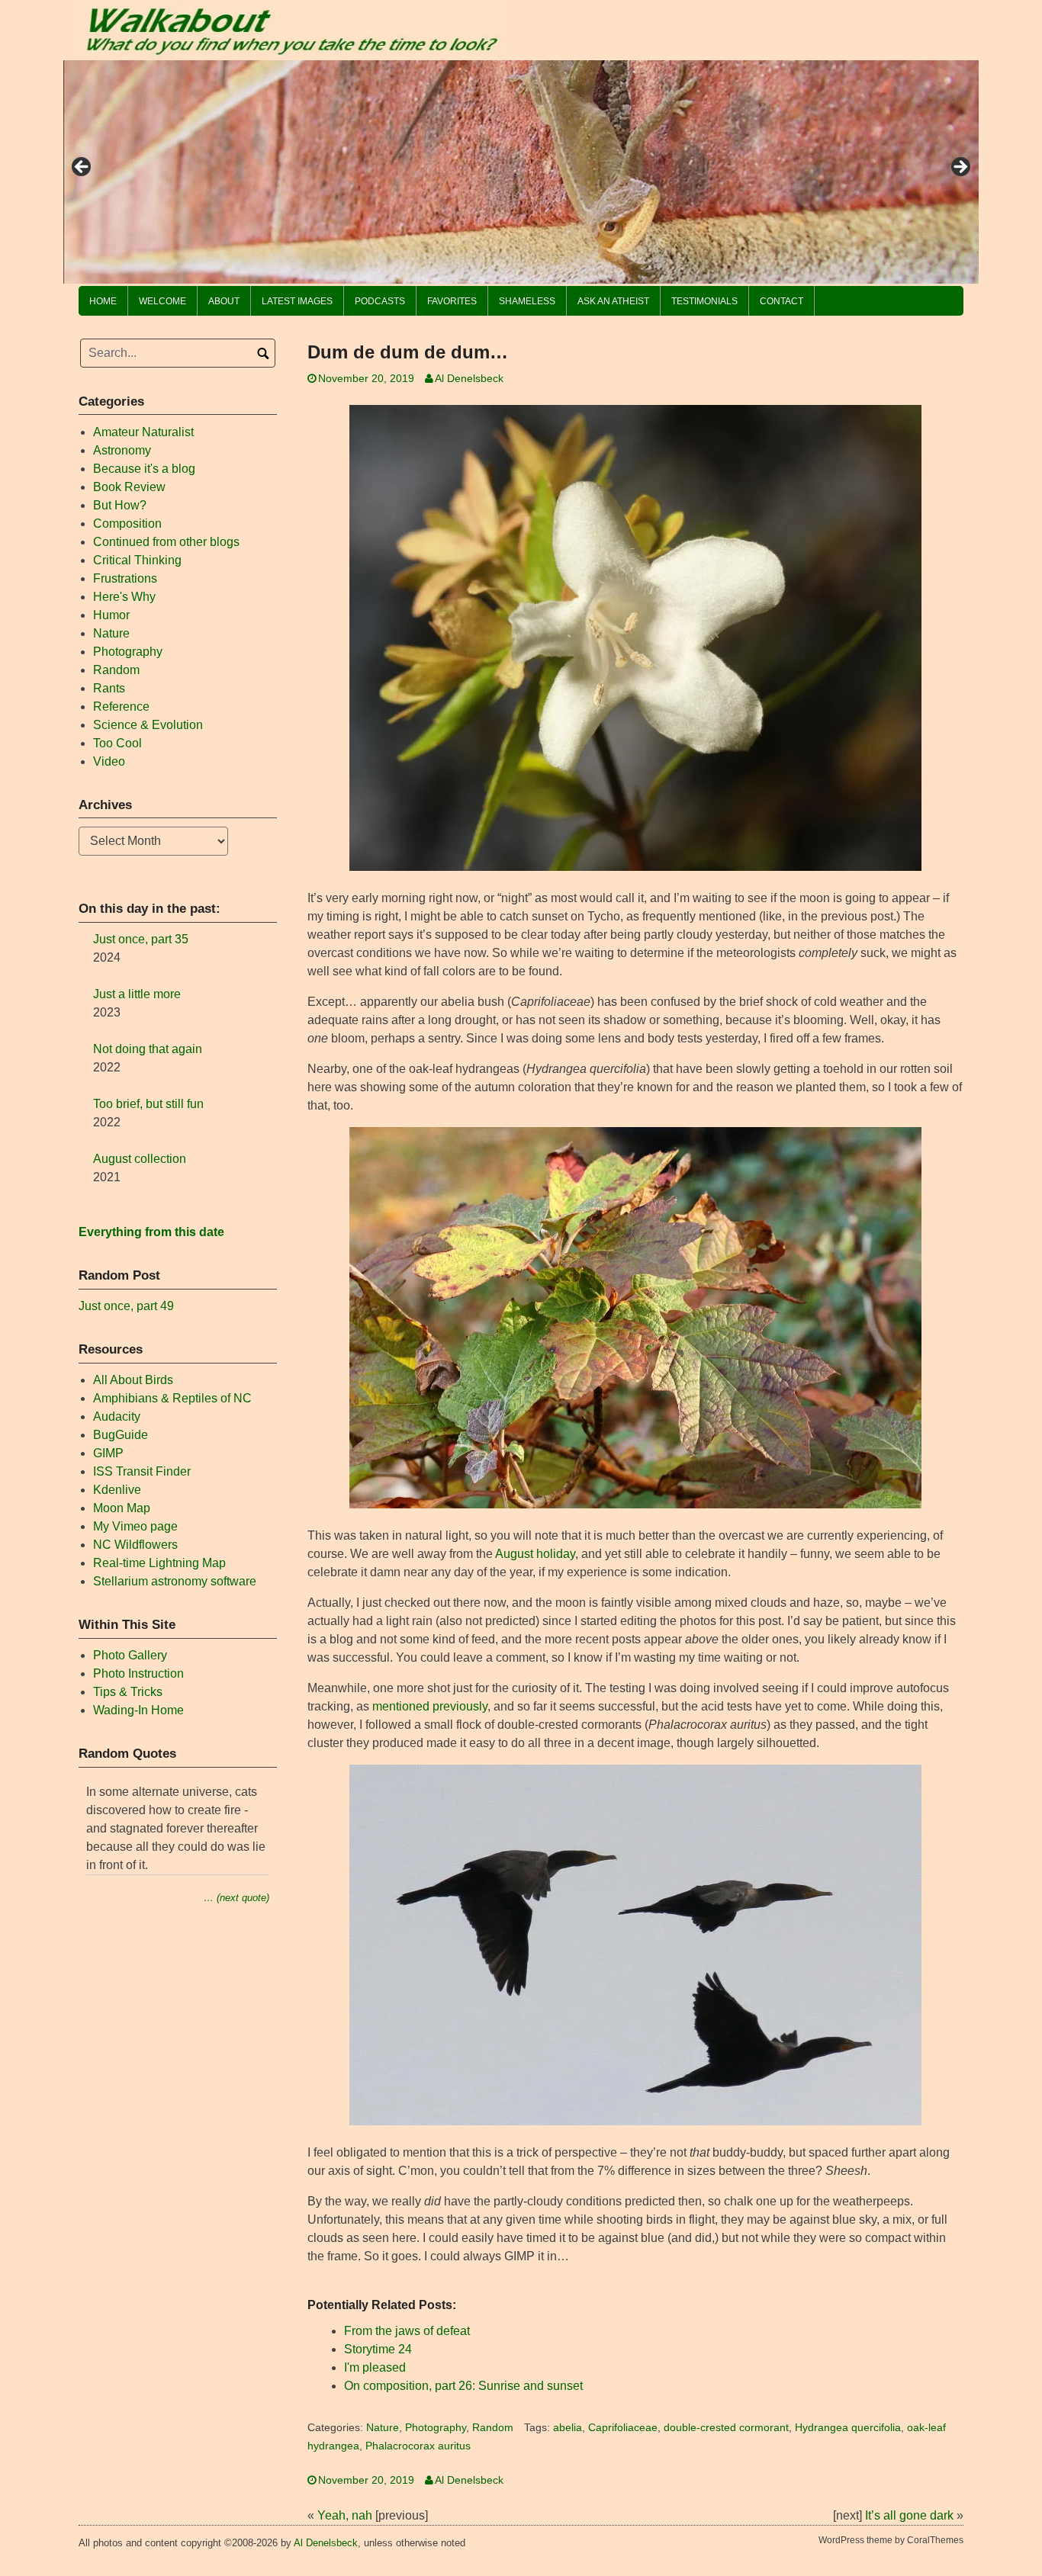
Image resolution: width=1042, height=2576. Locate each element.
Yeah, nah (345, 2515)
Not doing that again (148, 1049)
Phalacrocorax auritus (418, 2446)
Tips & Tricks (128, 1692)
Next (960, 168)
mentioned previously (430, 1706)
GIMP (108, 1453)
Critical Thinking (137, 560)
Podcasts (380, 301)
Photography (436, 2428)
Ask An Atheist (613, 301)
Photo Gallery (130, 1655)
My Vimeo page (135, 1526)
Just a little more (137, 994)
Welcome (162, 301)
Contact (781, 301)
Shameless (527, 301)
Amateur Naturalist (143, 432)
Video (109, 761)
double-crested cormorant (726, 2428)
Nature (383, 2428)
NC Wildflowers (135, 1545)
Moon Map (122, 1508)
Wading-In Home (138, 1710)
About (224, 301)
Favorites (452, 301)
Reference (121, 707)
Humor (111, 615)
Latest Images (297, 301)
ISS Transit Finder (142, 1471)
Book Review (129, 487)
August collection (140, 1159)
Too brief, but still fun (148, 1104)
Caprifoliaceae (623, 2428)
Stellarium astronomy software (175, 1581)
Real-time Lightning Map (159, 1563)
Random (493, 2428)
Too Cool (117, 743)
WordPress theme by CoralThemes (891, 2540)
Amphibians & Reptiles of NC (172, 1398)
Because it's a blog (144, 469)
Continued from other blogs (166, 542)
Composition (127, 524)
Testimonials (704, 301)
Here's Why (124, 597)
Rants (109, 688)
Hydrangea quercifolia (848, 2428)
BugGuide (121, 1435)
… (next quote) (236, 1898)
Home (103, 301)
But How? (120, 505)
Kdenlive (117, 1490)
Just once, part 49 (126, 1306)
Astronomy (122, 450)
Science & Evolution (148, 725)
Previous (82, 168)
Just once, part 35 (141, 939)
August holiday (535, 1554)
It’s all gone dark (909, 2515)
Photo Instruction (138, 1673)
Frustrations (125, 578)
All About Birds (133, 1380)
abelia (568, 2428)
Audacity (117, 1416)
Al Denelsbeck (469, 379)
